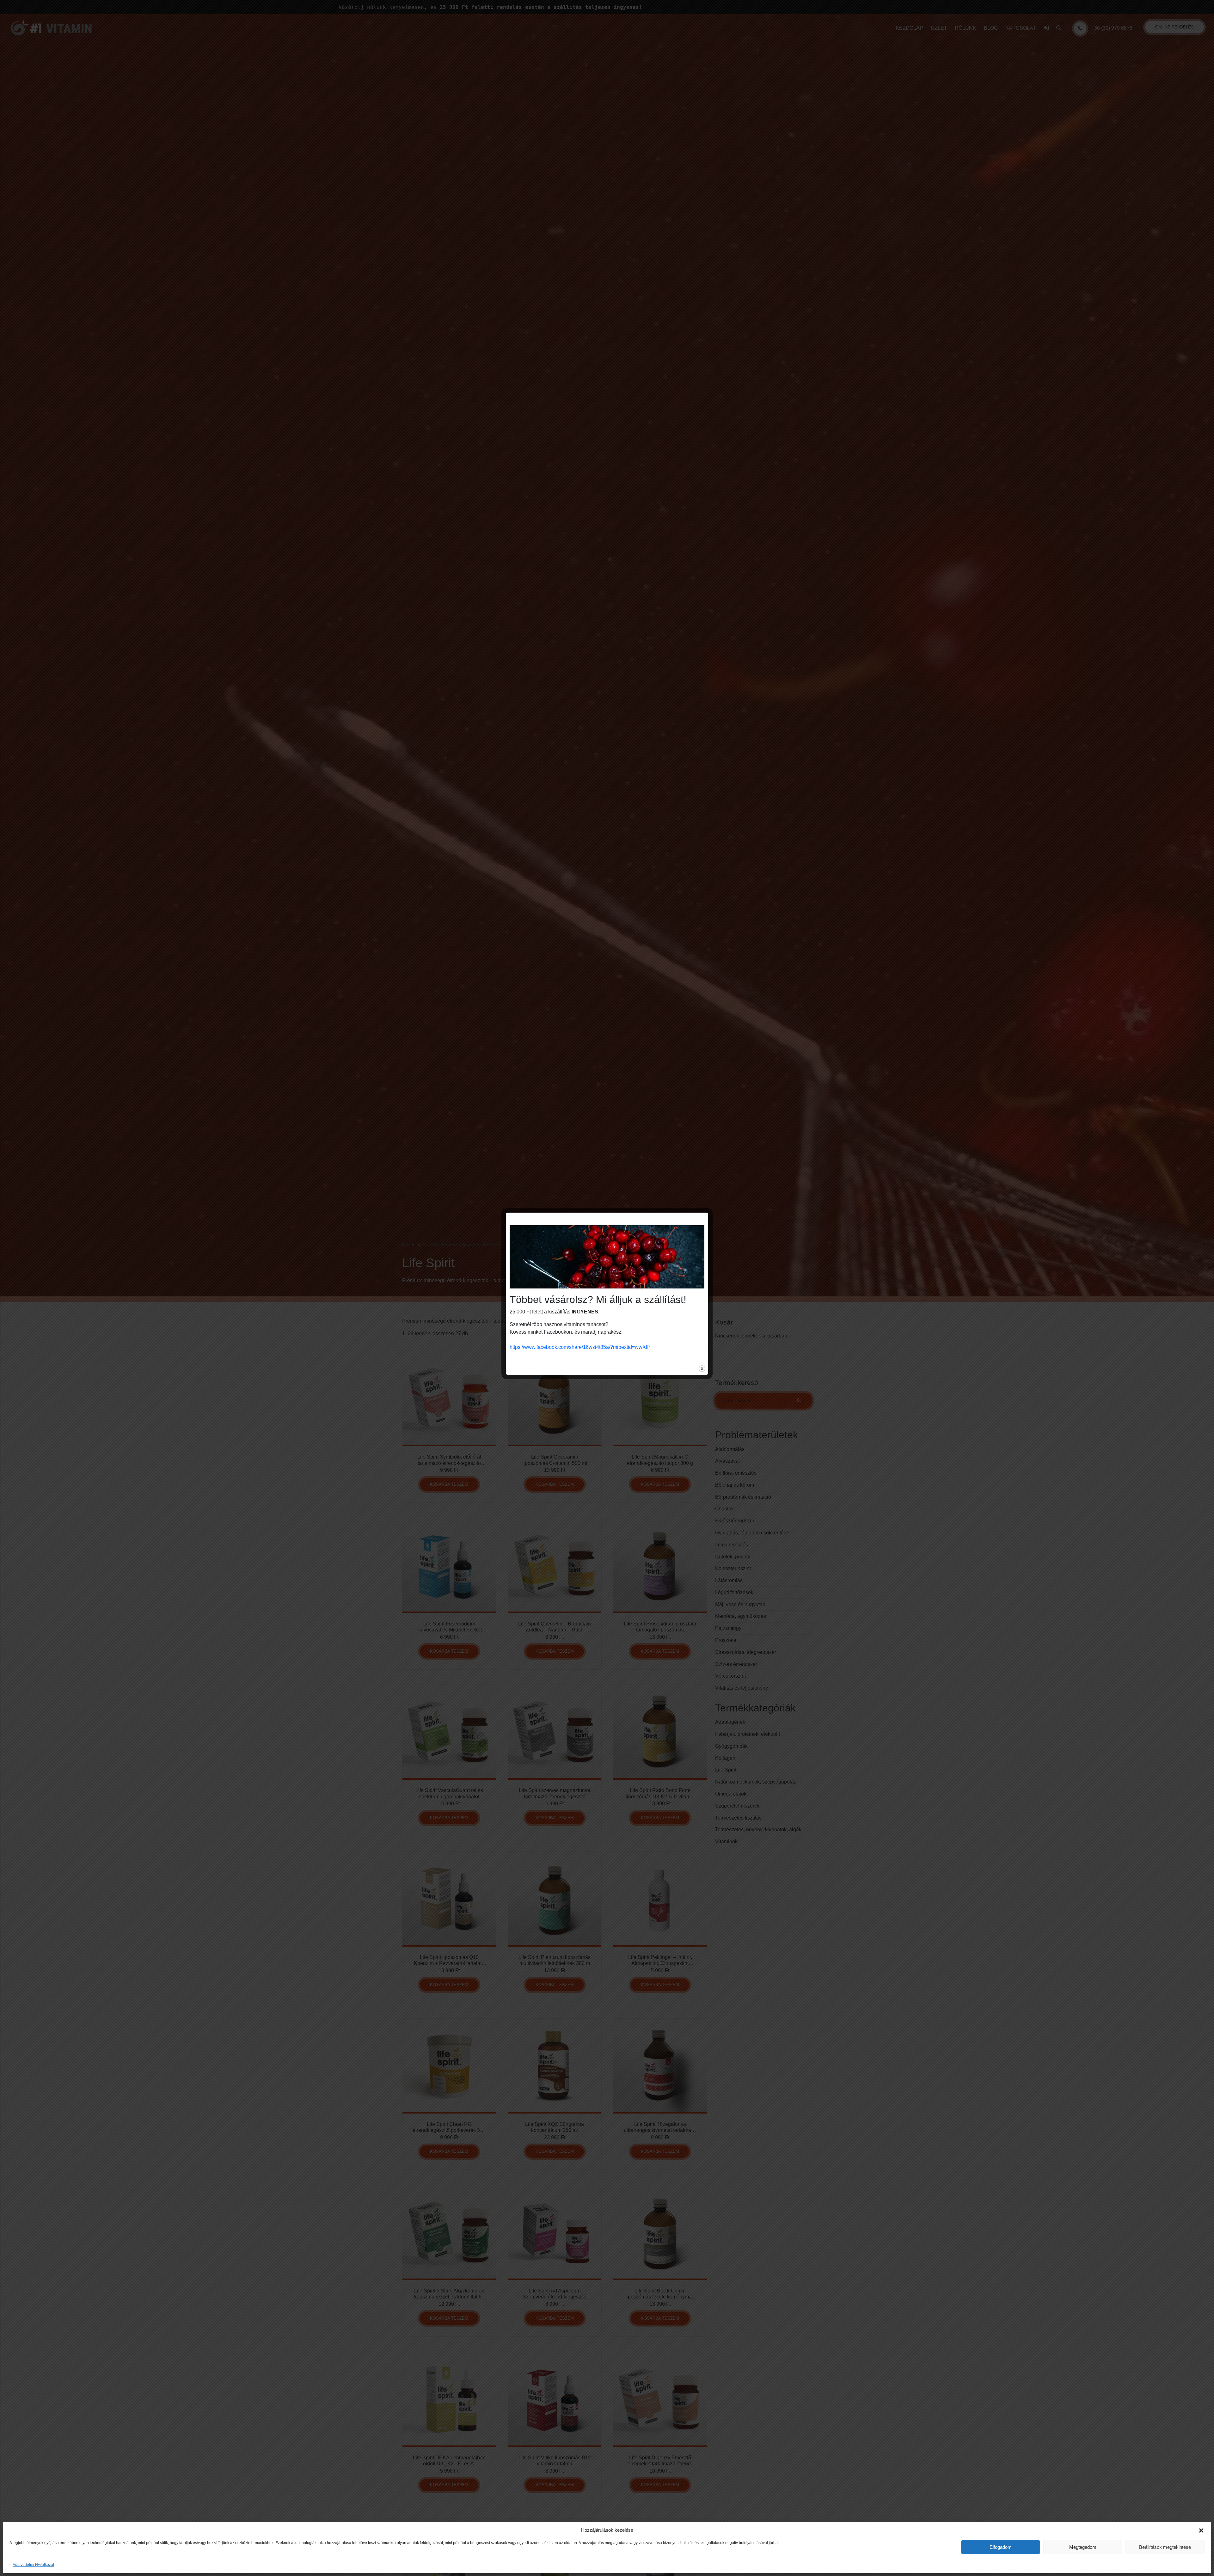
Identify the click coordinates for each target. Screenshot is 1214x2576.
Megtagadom (1083, 2547)
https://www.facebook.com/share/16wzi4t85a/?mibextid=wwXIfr (580, 1347)
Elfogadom (1001, 2547)
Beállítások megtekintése (1165, 2547)
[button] (1201, 2530)
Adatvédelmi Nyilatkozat (33, 2565)
